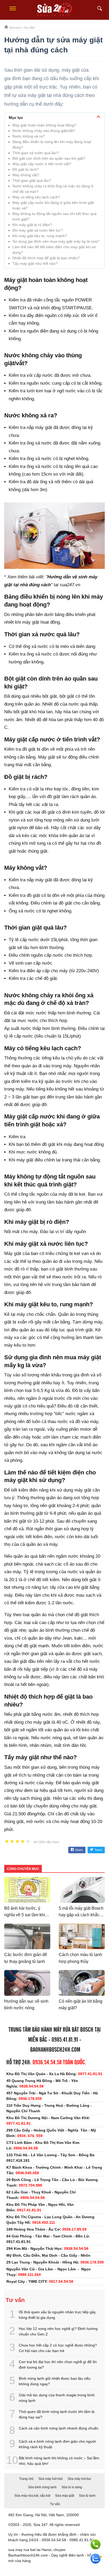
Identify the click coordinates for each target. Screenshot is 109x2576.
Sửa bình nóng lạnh (42, 2487)
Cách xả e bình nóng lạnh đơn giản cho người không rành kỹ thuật (57, 2444)
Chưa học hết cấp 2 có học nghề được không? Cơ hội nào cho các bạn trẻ (58, 2348)
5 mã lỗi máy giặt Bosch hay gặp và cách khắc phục (81, 1915)
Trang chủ (26, 2479)
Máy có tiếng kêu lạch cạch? (36, 197)
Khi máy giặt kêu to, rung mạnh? (40, 236)
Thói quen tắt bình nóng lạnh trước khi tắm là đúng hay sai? (57, 2414)
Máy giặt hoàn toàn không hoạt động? (44, 125)
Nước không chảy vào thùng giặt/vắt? (44, 131)
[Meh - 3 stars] (17, 1842)
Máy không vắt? (26, 175)
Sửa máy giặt (65, 2496)
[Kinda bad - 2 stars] (12, 1842)
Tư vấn (55, 2504)
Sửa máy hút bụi (79, 2479)
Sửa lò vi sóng (72, 2487)
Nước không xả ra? (29, 136)
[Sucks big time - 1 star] (7, 1842)
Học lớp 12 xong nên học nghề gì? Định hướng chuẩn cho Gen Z (58, 2331)
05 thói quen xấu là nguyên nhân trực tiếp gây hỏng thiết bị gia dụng (57, 2315)
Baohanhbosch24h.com (55, 2050)
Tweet (98, 1850)
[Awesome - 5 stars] (28, 1842)
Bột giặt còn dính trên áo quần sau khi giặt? (49, 158)
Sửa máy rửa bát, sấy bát (32, 2496)
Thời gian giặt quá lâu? (32, 180)
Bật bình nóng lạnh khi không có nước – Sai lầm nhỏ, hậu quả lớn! (59, 2461)
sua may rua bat (22, 2550)
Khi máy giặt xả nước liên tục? (38, 230)
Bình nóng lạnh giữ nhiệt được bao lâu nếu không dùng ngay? (55, 2381)
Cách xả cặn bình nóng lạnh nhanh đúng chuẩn (59, 2428)
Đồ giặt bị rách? (26, 169)
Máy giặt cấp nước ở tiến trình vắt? (42, 164)
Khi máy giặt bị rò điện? (32, 225)
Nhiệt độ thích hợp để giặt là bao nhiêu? (46, 258)
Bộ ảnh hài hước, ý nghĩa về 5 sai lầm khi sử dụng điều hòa (25, 1915)
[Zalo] (96, 2559)
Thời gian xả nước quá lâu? (36, 153)
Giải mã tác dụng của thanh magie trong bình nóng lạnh (57, 2398)
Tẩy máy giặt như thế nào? (35, 263)
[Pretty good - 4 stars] (23, 1842)
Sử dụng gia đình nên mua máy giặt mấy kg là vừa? (56, 241)
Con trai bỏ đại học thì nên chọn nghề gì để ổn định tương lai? (58, 2365)
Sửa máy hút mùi (51, 2479)
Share (79, 1850)
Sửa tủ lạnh (87, 2496)
